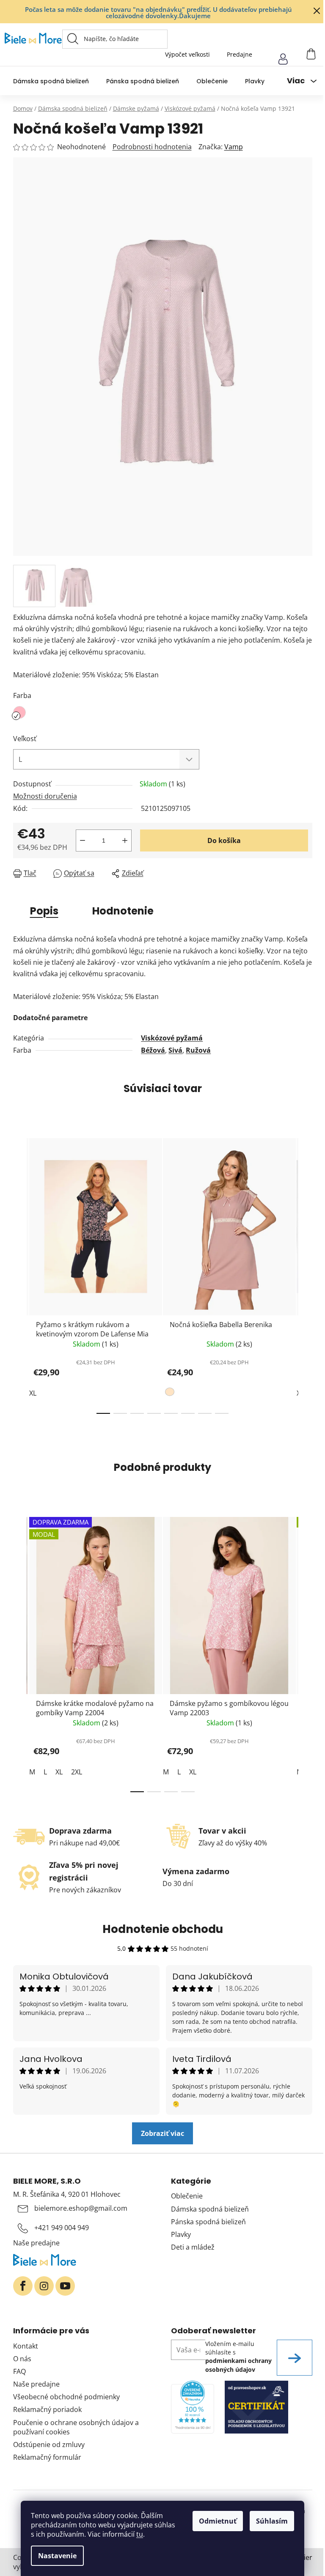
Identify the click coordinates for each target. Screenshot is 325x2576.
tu (140, 2534)
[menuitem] (51, 81)
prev (20, 1273)
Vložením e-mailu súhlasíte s (238, 2357)
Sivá (175, 1050)
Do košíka (224, 840)
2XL (77, 1772)
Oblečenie (187, 2196)
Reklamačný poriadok (47, 2409)
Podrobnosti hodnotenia (152, 147)
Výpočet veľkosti (187, 54)
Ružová (198, 1050)
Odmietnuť (218, 2521)
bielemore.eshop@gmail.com (81, 2208)
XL (33, 1393)
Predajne (240, 54)
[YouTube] (65, 2286)
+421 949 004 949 (62, 2228)
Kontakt (26, 2346)
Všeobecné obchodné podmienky (66, 2397)
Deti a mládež (193, 2247)
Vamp (234, 147)
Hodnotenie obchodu (163, 1929)
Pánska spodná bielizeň (208, 2222)
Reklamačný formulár (47, 2457)
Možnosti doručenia (45, 796)
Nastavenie (57, 2556)
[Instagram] (44, 2286)
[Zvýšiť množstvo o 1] (125, 840)
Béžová (153, 1050)
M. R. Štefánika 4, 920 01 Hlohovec (67, 2194)
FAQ (19, 2371)
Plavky (181, 2234)
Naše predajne (36, 2243)
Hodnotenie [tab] (123, 911)
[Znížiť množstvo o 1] (83, 840)
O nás (22, 2359)
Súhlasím (272, 2521)
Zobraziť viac (162, 2133)
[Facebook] (23, 2286)
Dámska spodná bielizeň (210, 2209)
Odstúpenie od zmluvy (49, 2445)
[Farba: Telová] (171, 1393)
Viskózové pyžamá (172, 1038)
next (306, 1273)
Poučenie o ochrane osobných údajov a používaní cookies (76, 2427)
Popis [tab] (44, 911)
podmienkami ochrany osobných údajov (238, 2365)
